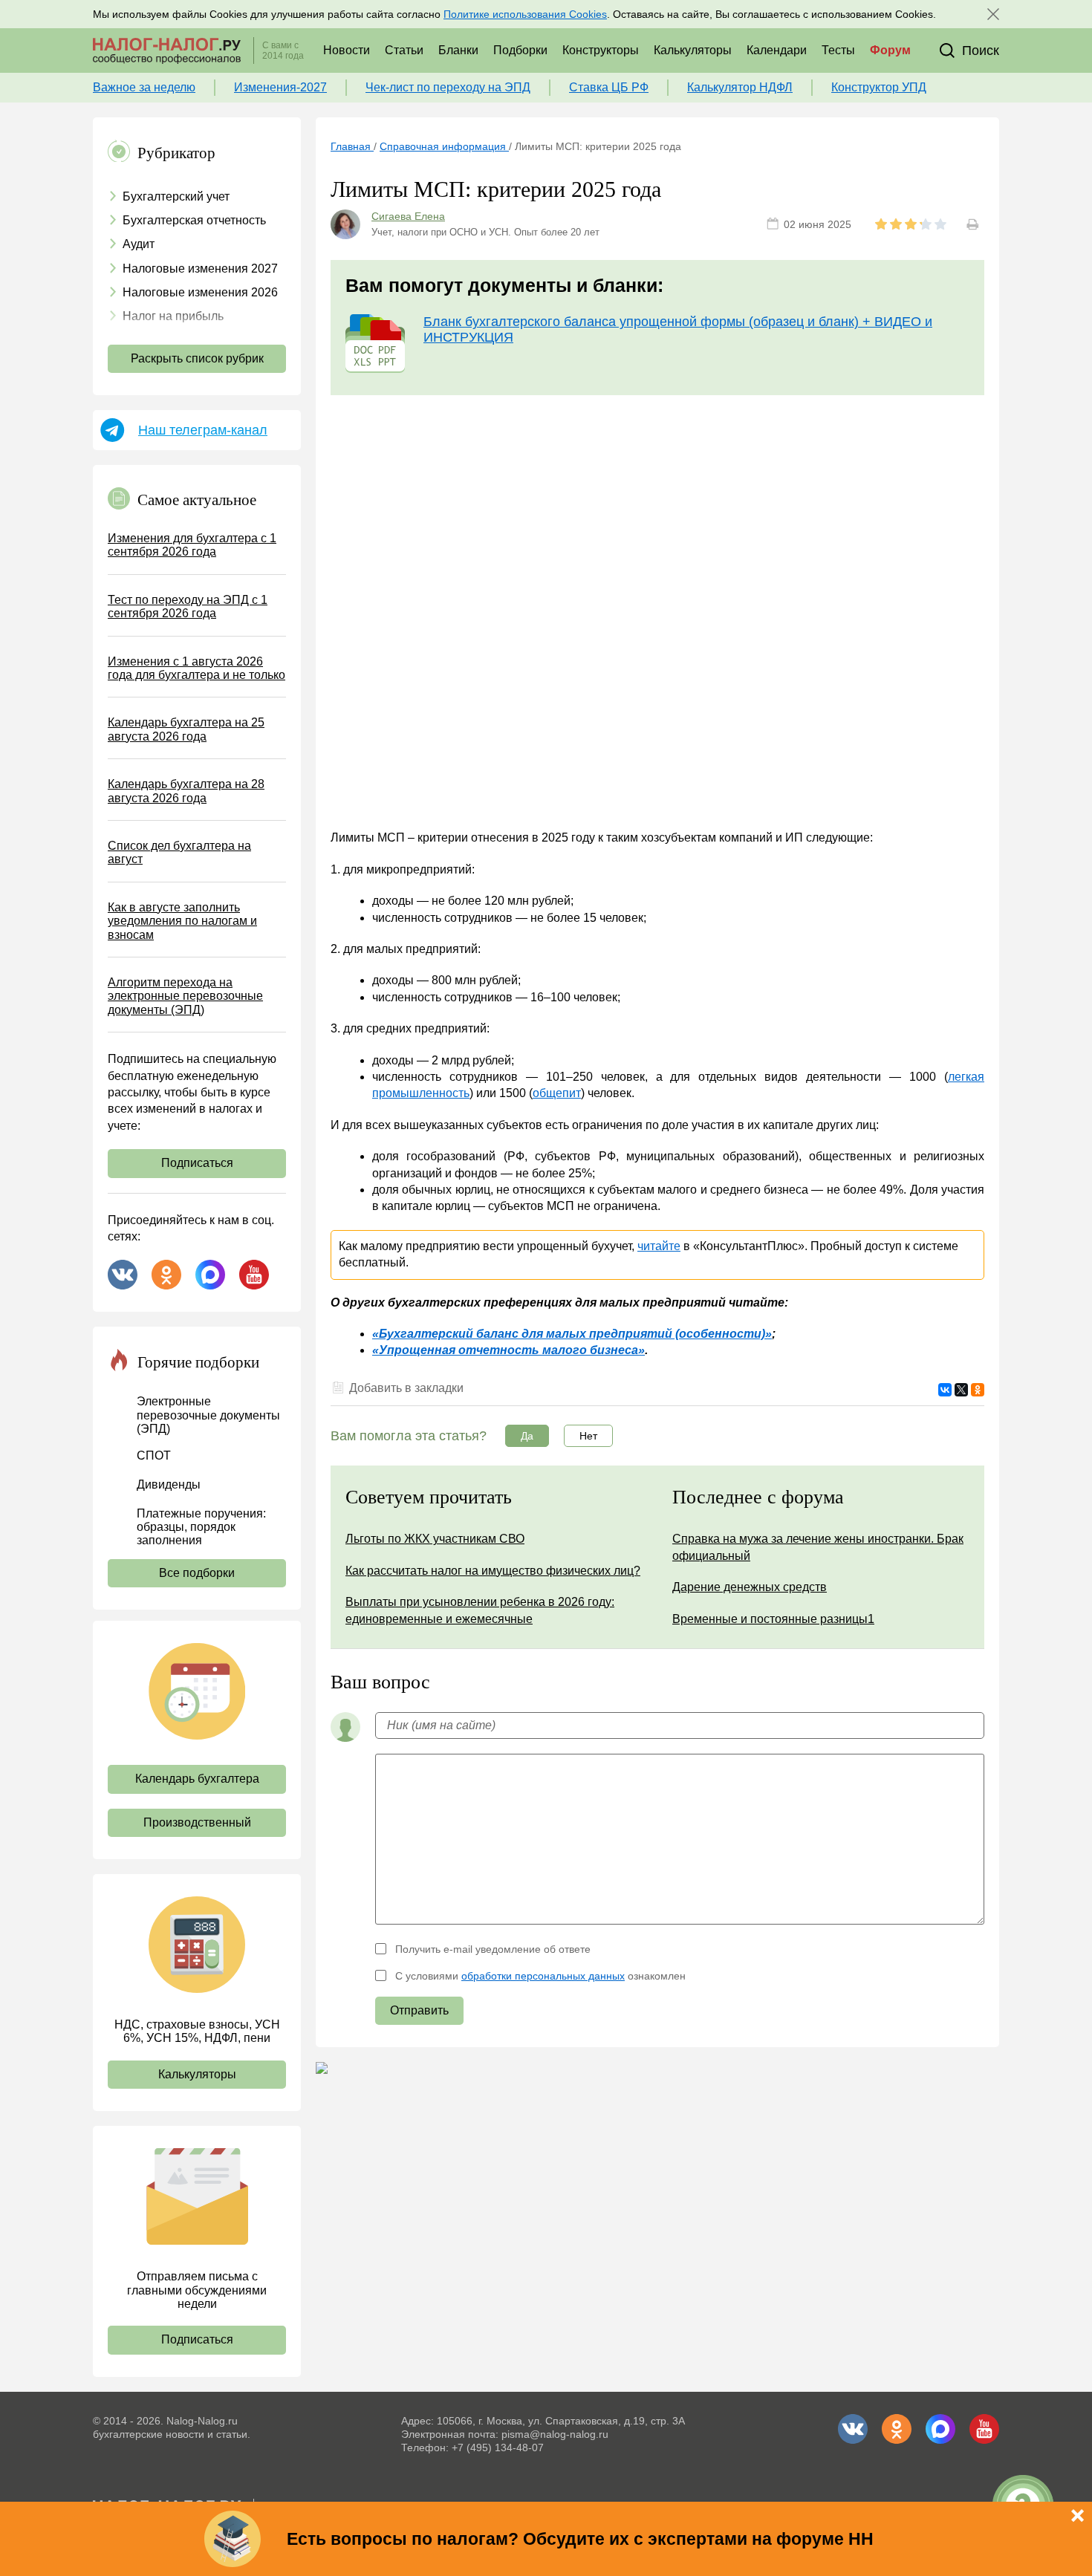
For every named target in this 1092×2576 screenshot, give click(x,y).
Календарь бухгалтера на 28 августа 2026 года (186, 791)
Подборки (520, 50)
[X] (961, 1390)
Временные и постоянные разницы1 (773, 1619)
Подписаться (197, 1163)
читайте (659, 1246)
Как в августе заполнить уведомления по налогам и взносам (182, 921)
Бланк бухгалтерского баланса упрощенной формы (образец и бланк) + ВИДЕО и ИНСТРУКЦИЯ (678, 329)
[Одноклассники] (978, 1390)
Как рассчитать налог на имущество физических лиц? (493, 1571)
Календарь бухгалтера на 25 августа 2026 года (186, 729)
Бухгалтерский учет (176, 196)
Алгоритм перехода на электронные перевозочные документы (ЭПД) (185, 996)
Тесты (838, 50)
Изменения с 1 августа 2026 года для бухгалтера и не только (196, 668)
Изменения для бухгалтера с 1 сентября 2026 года (192, 545)
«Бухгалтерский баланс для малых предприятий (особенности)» (572, 1334)
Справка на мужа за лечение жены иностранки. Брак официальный (818, 1547)
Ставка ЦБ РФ (609, 87)
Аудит (139, 244)
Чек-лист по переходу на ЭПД (448, 87)
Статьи (404, 50)
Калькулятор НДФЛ (740, 87)
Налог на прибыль (173, 316)
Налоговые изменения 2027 (200, 269)
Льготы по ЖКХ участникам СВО (435, 1539)
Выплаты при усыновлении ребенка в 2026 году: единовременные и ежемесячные (480, 1610)
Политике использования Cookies (525, 14)
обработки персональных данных (543, 1976)
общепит (557, 1093)
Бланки (458, 50)
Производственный (197, 1822)
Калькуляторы (693, 50)
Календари (777, 50)
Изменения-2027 (280, 87)
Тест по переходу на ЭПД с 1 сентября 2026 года (188, 606)
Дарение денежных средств (750, 1587)
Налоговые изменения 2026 (200, 292)
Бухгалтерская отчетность (194, 220)
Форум (890, 50)
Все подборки (197, 1573)
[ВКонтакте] (945, 1390)
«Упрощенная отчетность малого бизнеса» (508, 1350)
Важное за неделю (144, 87)
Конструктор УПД (879, 87)
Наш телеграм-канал (203, 430)
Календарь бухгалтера (197, 1779)
